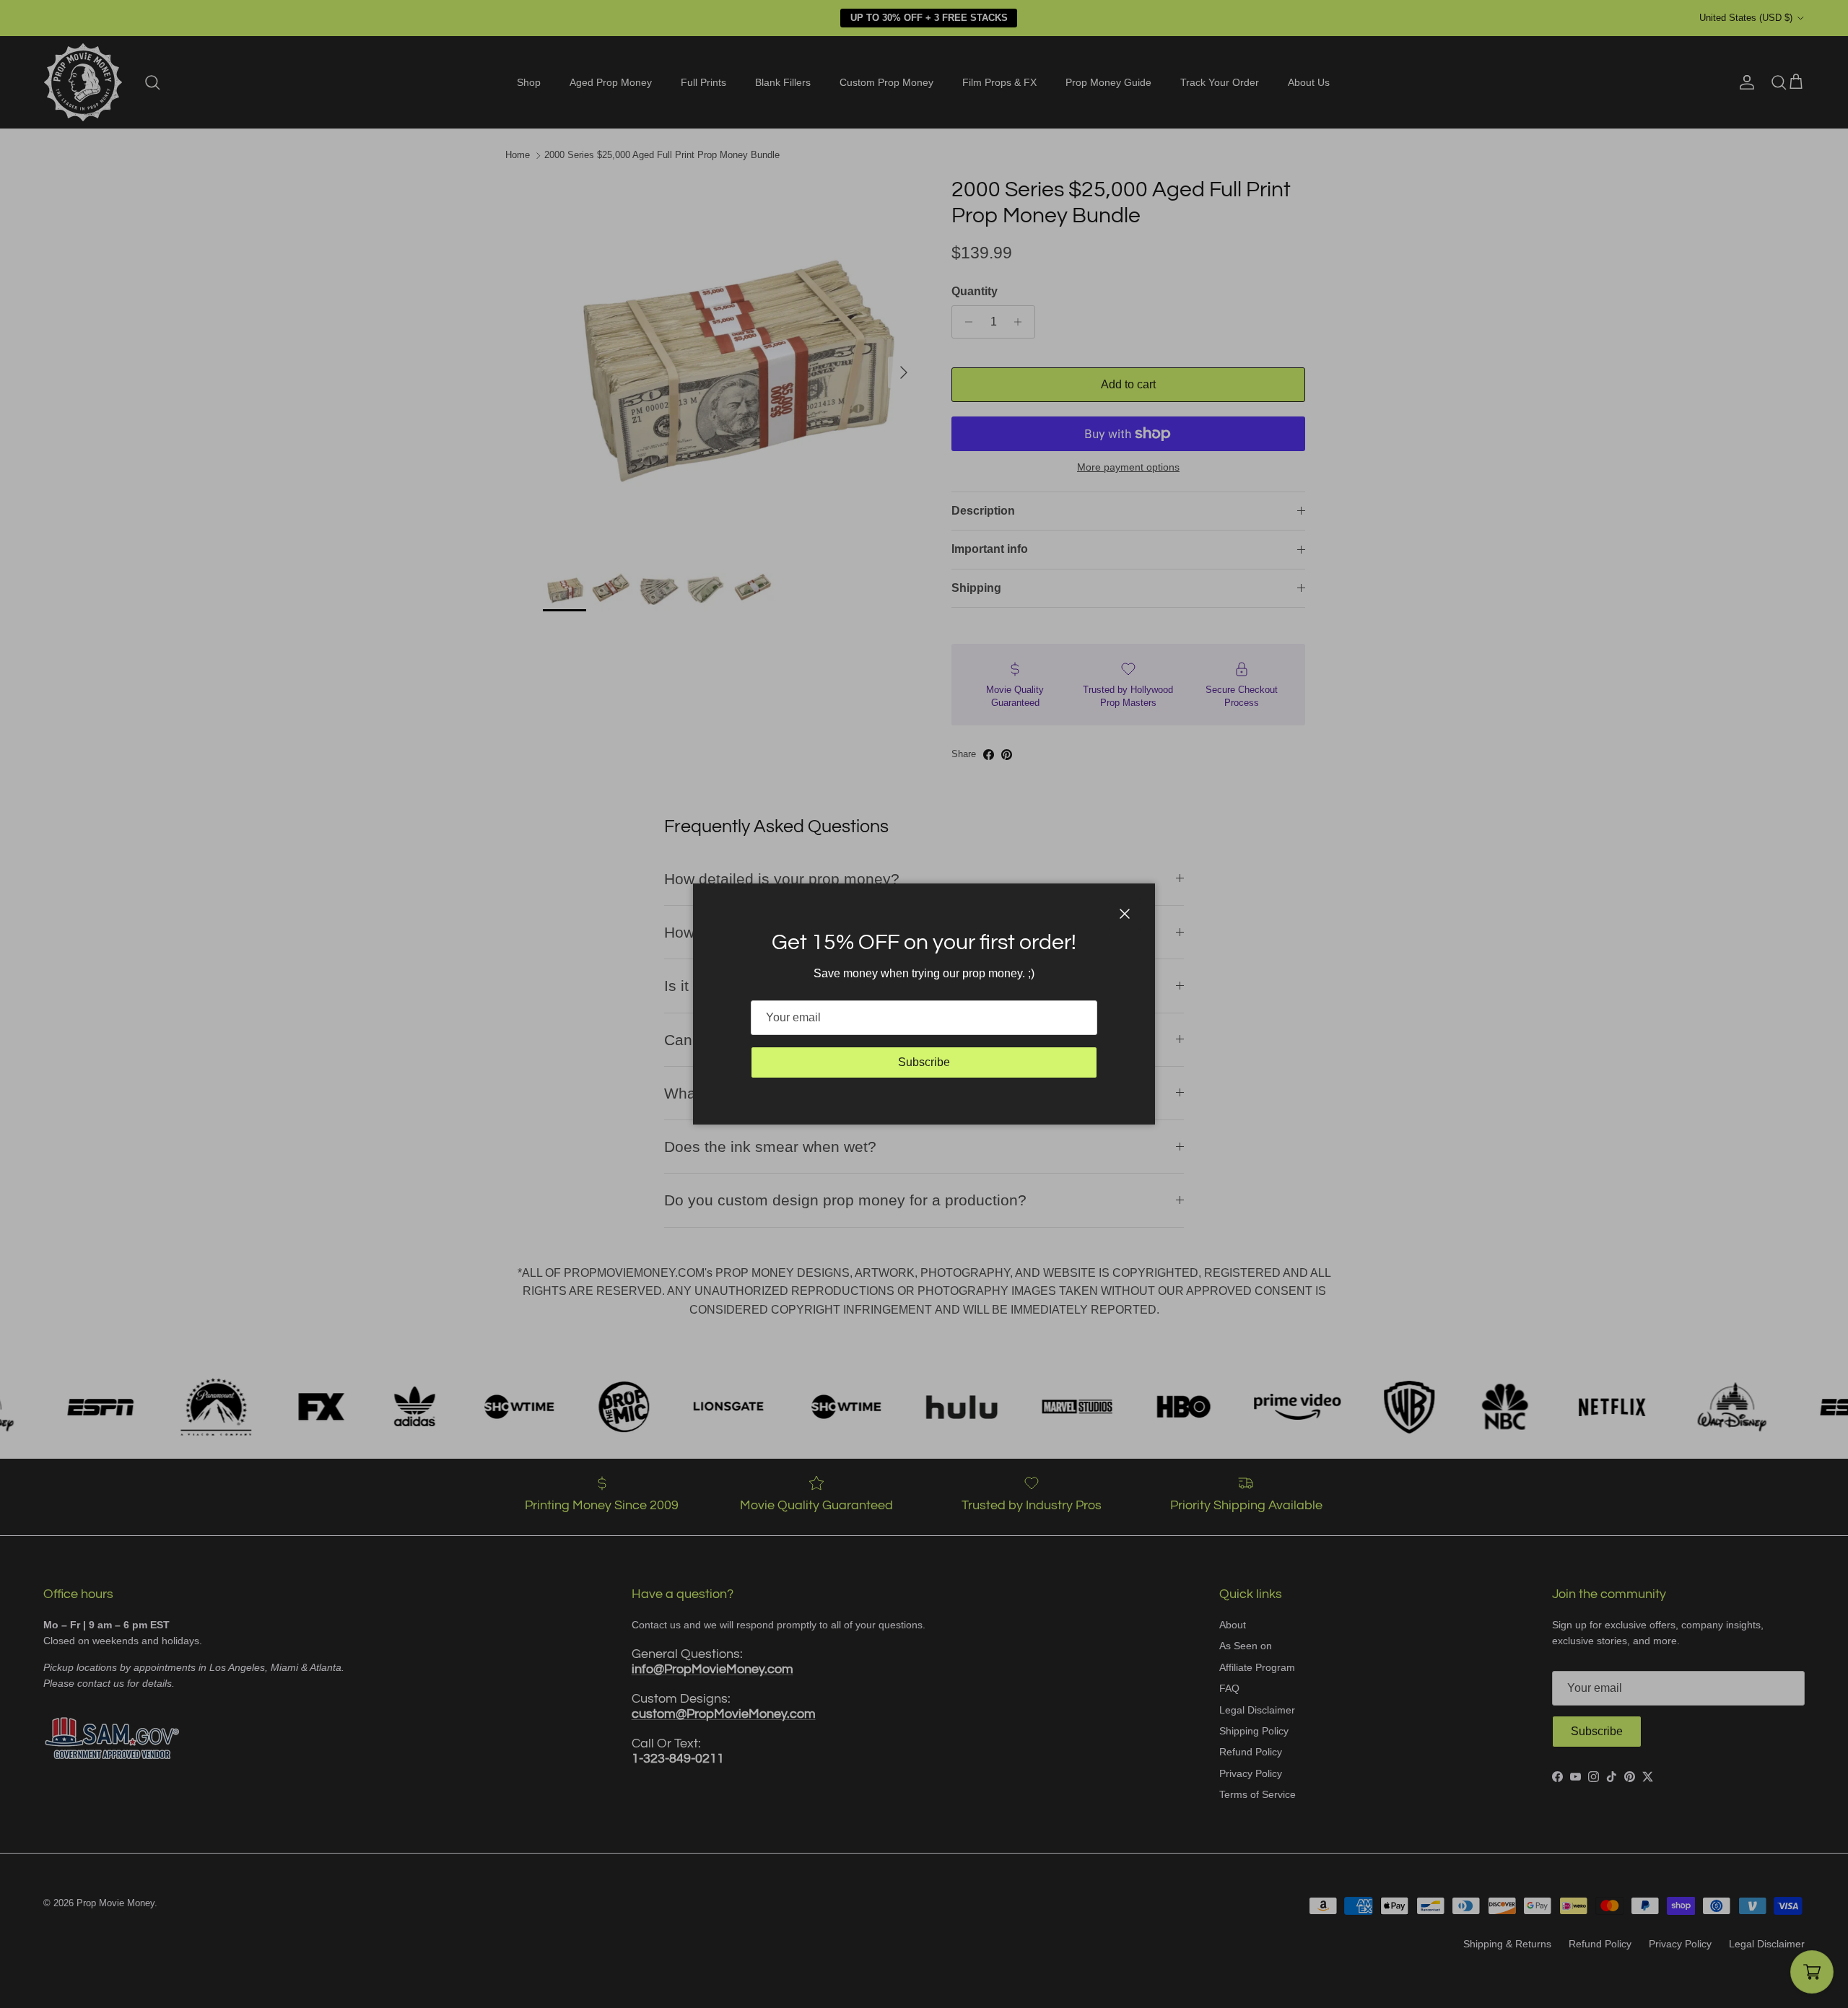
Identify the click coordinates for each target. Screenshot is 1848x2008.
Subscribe (924, 1062)
